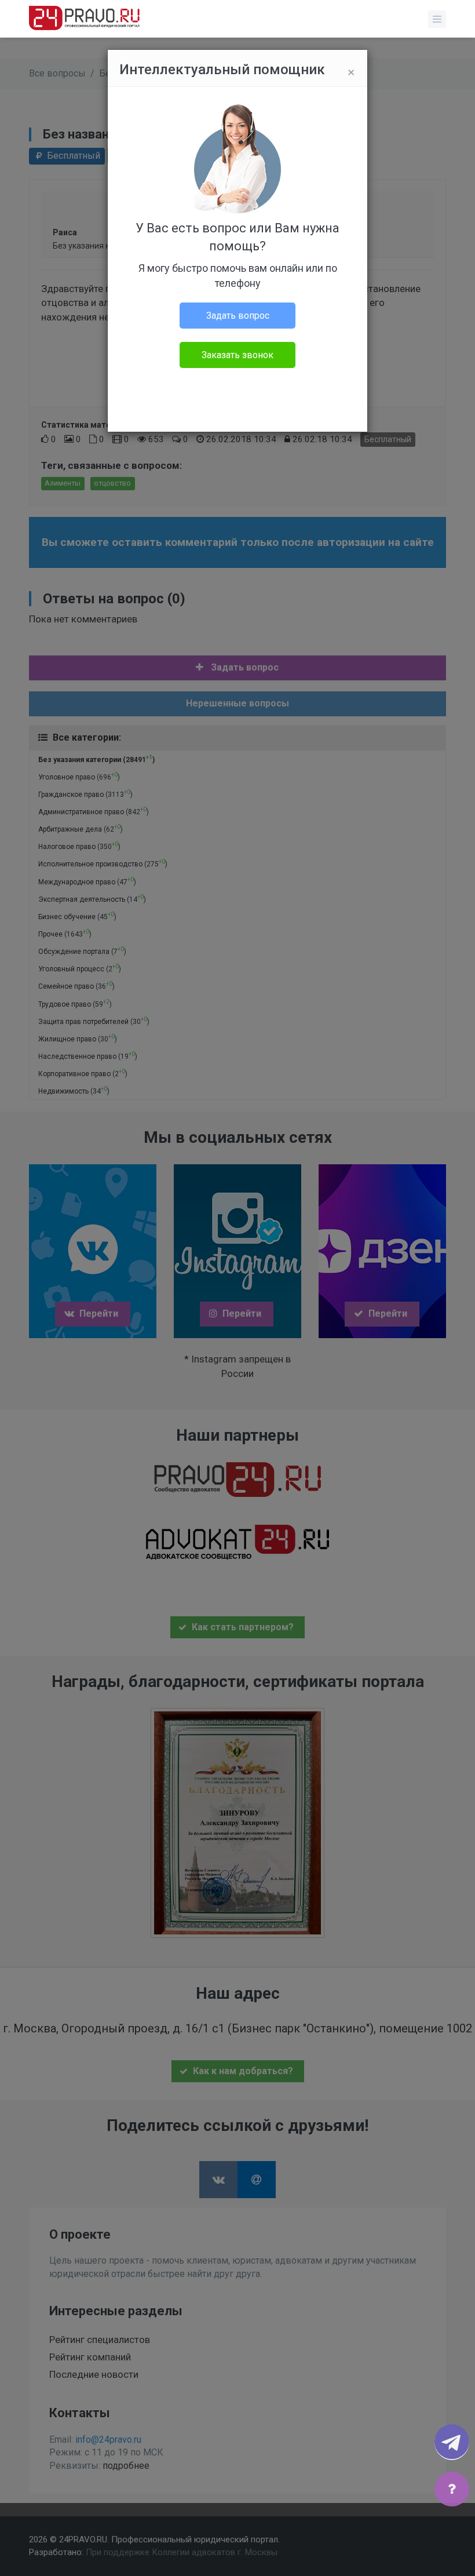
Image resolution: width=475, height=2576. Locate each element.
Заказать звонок (237, 355)
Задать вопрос (238, 316)
